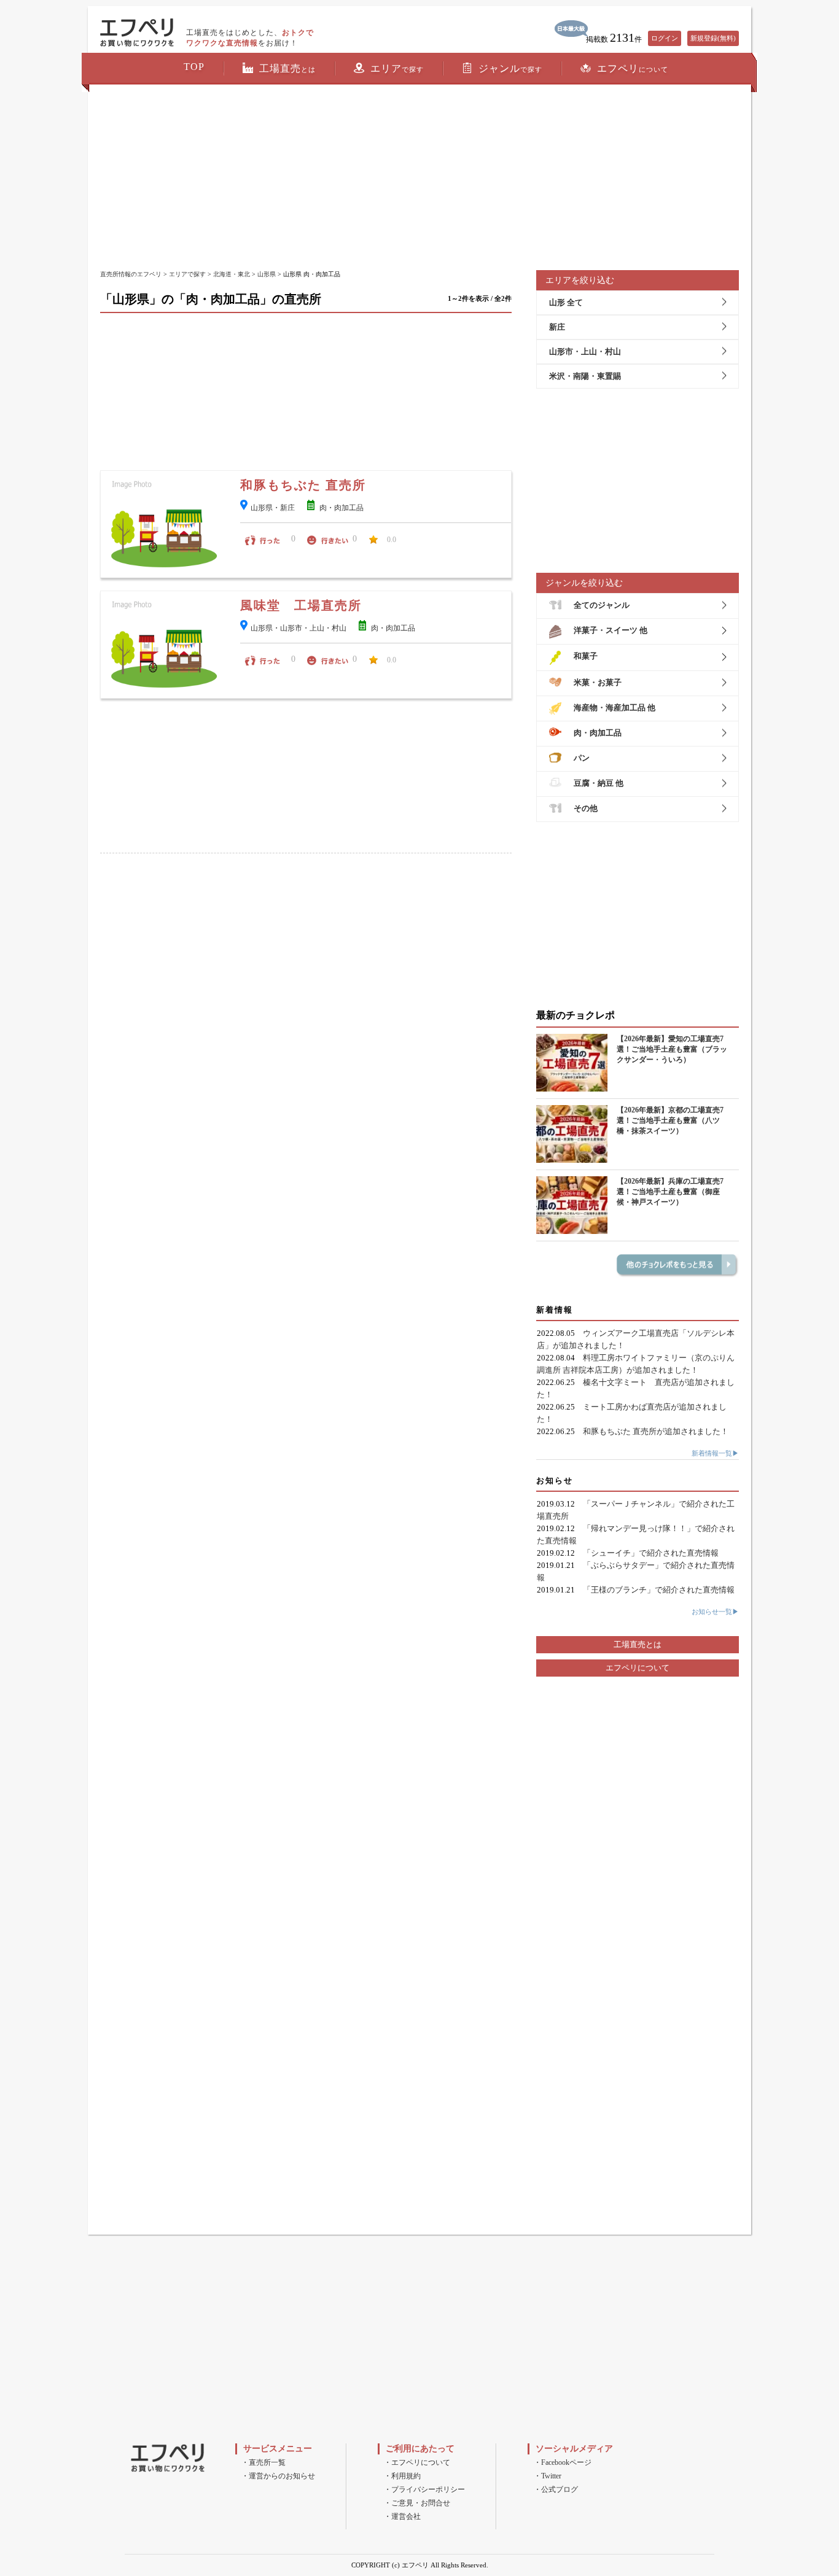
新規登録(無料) (713, 38)
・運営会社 (402, 2516)
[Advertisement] (419, 178)
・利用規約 (402, 2476)
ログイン (665, 38)
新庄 (557, 327)
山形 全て (566, 302)
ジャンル (510, 68)
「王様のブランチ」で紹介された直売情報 (659, 1590)
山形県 (267, 274)
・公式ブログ (556, 2489)
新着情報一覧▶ (715, 1453)
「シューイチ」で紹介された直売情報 (651, 1553)
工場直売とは (638, 1644)
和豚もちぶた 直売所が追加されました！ (656, 1431)
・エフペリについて (417, 2462)
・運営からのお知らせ (278, 2476)
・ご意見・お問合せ (417, 2503)
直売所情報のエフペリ (131, 274)
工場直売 (287, 68)
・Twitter (548, 2476)
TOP (194, 67)
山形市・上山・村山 (585, 351)
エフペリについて (638, 1668)
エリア (397, 68)
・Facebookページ (563, 2462)
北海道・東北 (232, 274)
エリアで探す (187, 274)
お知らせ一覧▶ (715, 1612)
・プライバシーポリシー (424, 2489)
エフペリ (633, 68)
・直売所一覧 (263, 2462)
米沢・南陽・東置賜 (585, 376)
